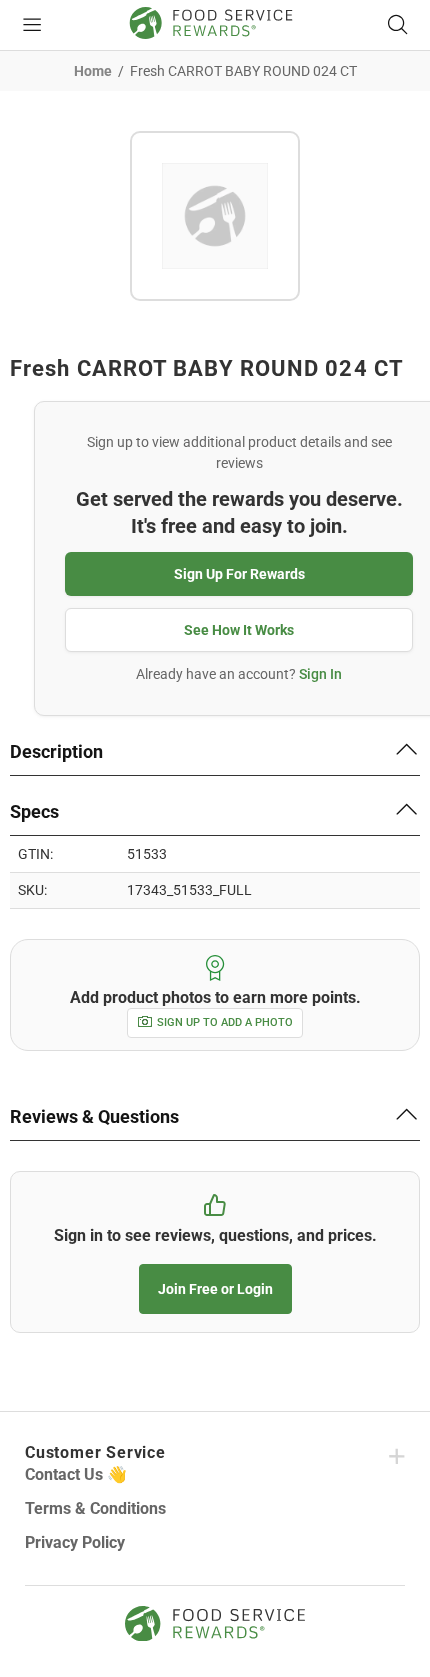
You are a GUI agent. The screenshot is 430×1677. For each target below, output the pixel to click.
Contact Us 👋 (76, 1474)
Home (93, 71)
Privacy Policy (75, 1542)
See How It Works (239, 630)
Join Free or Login (215, 1289)
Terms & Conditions (95, 1508)
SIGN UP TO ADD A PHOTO (225, 1022)
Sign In (320, 674)
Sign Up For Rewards (239, 574)
